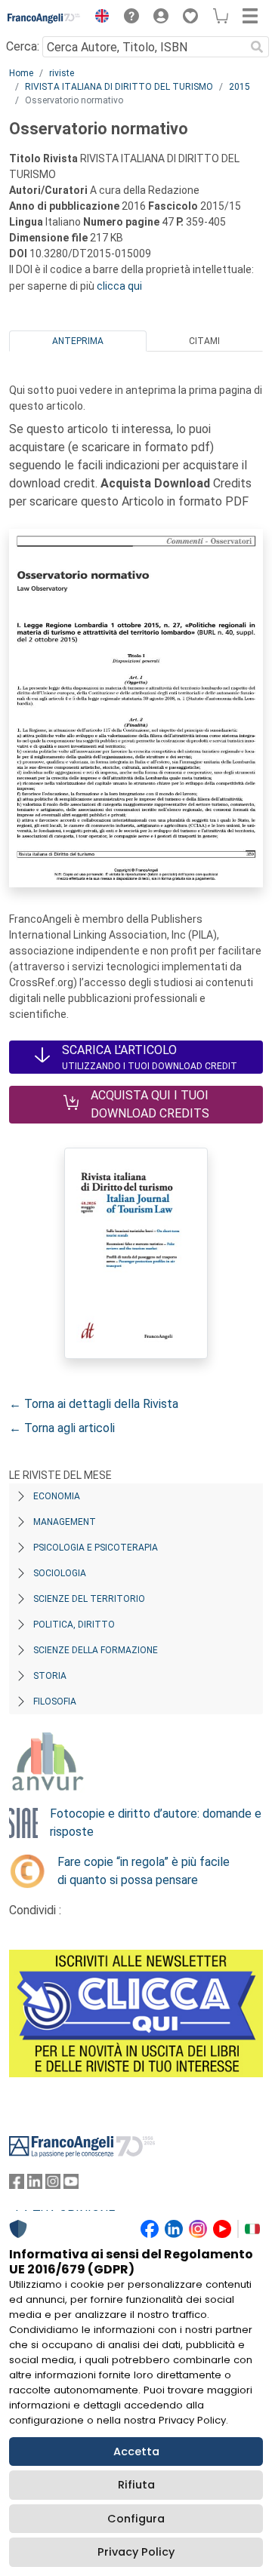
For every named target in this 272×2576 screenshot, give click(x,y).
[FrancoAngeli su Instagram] (53, 2185)
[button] (98, 18)
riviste (62, 73)
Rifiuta (136, 2485)
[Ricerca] (257, 47)
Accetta (136, 2452)
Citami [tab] (204, 341)
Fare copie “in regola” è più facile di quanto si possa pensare (144, 1871)
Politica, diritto (74, 1625)
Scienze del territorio (89, 1599)
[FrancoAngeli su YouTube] (71, 2185)
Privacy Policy (136, 2552)
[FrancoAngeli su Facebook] (17, 2185)
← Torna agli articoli (62, 1428)
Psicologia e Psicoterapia (96, 1548)
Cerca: (23, 46)
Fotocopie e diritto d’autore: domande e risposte (156, 1823)
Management (65, 1522)
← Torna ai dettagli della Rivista (94, 1404)
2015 (240, 87)
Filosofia (55, 1701)
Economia (57, 1496)
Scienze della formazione (96, 1650)
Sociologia (60, 1573)
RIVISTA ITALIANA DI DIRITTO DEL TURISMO (119, 87)
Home (21, 73)
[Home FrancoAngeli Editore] (44, 18)
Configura (136, 2519)
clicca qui (119, 286)
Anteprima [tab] (78, 341)
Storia (50, 1676)
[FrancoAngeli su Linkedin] (35, 2185)
